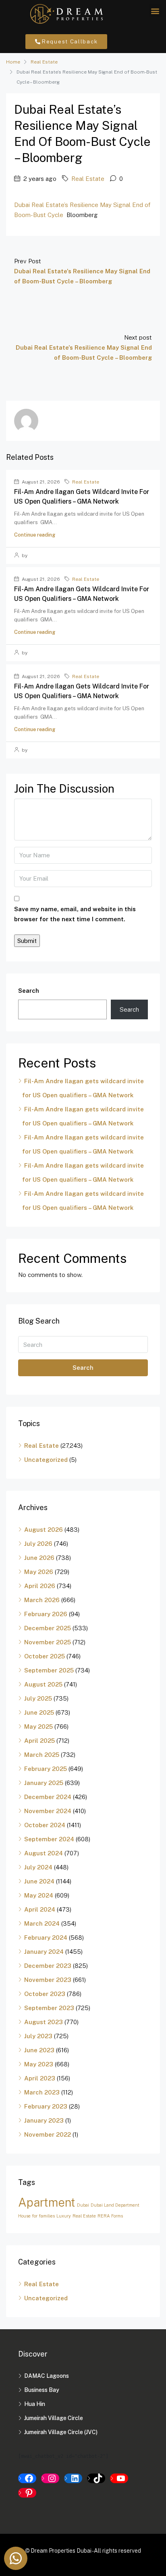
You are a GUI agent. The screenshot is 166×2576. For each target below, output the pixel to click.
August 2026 (44, 1530)
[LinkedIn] (73, 2478)
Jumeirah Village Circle (54, 2418)
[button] (155, 11)
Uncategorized (46, 1460)
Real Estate (44, 62)
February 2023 (46, 2106)
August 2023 (44, 2022)
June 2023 (39, 2050)
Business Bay (42, 2390)
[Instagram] (50, 2478)
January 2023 (44, 2120)
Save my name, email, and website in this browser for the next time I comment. (75, 914)
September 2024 (49, 1839)
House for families (36, 2216)
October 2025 (45, 1656)
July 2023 (38, 2036)
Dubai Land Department (115, 2205)
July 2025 (38, 1698)
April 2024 (40, 1909)
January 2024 (44, 1952)
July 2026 (38, 1544)
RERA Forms (110, 2216)
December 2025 (48, 1628)
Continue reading (35, 535)
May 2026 (39, 1572)
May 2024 (39, 1895)
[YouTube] (119, 2478)
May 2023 (39, 2064)
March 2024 (42, 1923)
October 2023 (45, 1994)
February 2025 (46, 1769)
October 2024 (45, 1825)
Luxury (64, 2216)
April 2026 (40, 1586)
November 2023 (48, 1980)
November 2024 (48, 1811)
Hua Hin (35, 2404)
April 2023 (40, 2078)
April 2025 (39, 1741)
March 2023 (42, 2092)
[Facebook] (27, 2478)
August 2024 (44, 1853)
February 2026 (46, 1614)
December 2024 (48, 1797)
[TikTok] (96, 2478)
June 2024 (39, 1881)
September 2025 (49, 1670)
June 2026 (39, 1558)
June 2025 (39, 1712)
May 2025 (38, 1727)
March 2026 (42, 1600)
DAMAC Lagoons (47, 2376)
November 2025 (48, 1642)
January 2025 (44, 1783)
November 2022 (48, 2134)
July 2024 (38, 1867)
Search (29, 991)
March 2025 (42, 1755)
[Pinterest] (27, 2493)
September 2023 (49, 2008)
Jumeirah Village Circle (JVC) (61, 2432)
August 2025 (43, 1684)
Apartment (47, 2202)
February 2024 (46, 1938)
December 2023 (48, 1966)
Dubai (83, 2205)
